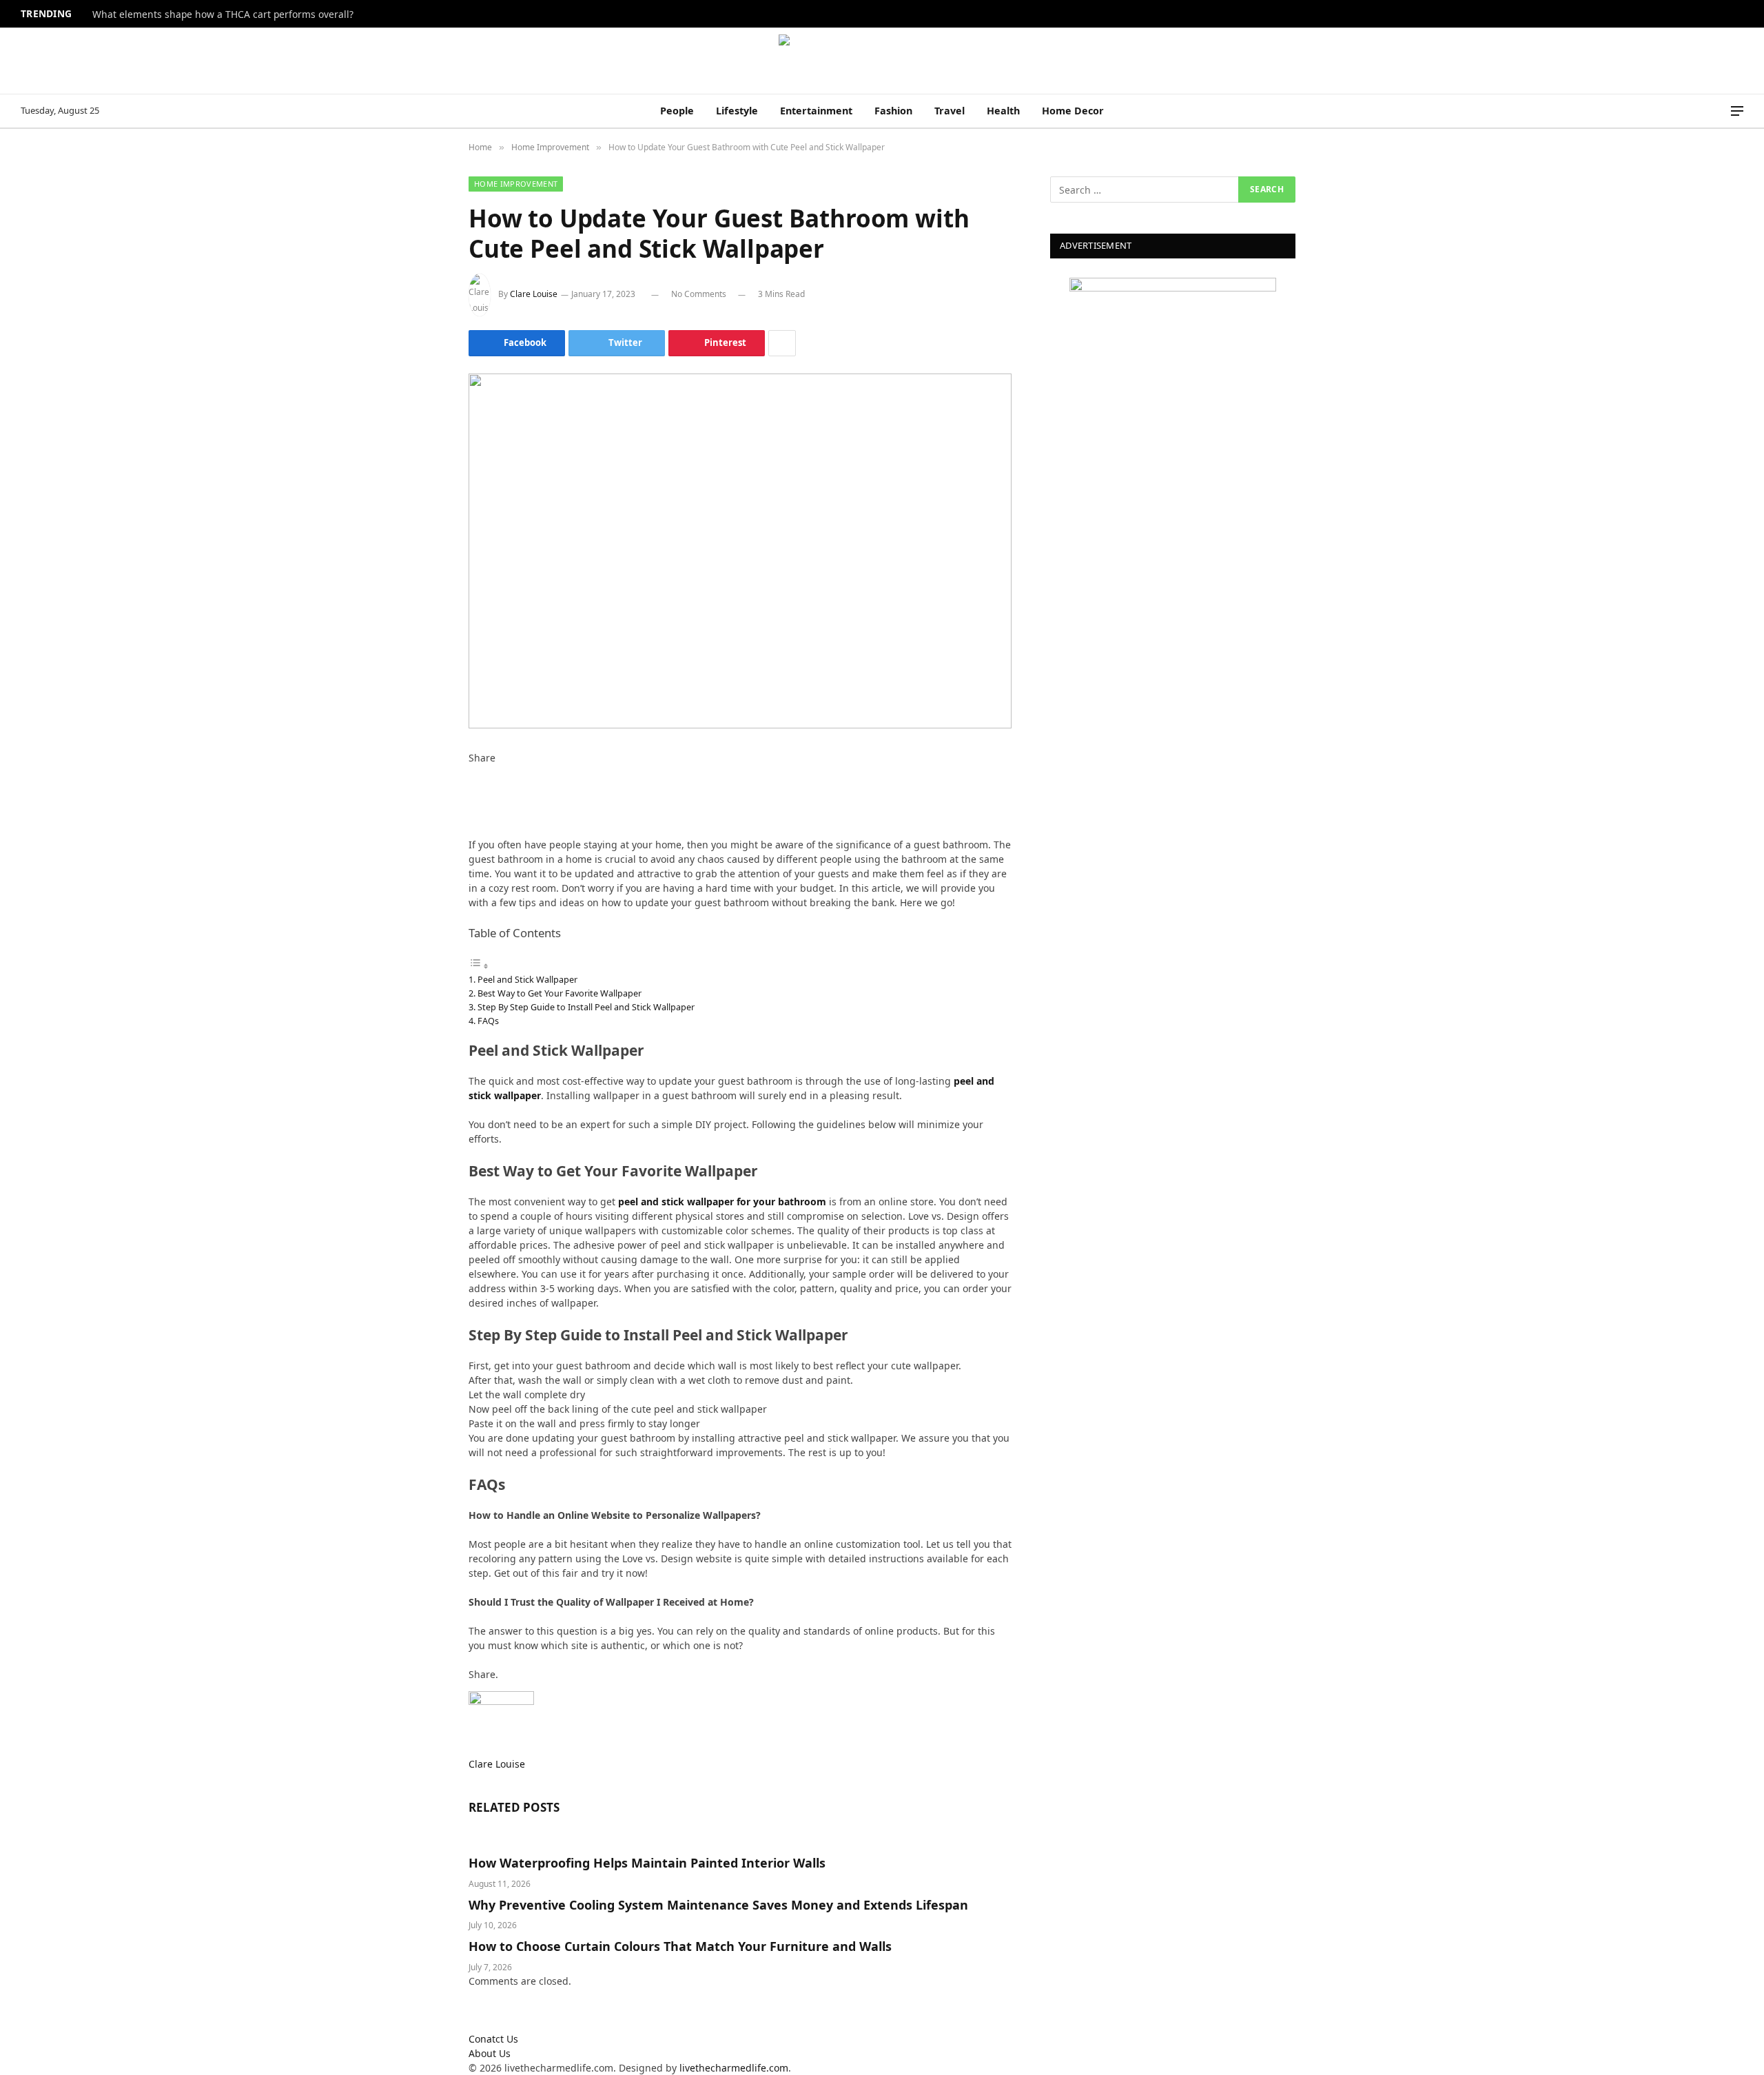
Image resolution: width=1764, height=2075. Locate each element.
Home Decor (1073, 111)
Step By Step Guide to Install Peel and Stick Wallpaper (587, 1007)
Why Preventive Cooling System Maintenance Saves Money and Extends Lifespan (718, 1905)
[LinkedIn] (472, 801)
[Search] (1718, 111)
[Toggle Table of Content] (479, 966)
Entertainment (816, 111)
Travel (950, 111)
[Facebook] (472, 772)
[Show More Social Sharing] (782, 343)
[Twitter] (472, 787)
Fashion (893, 111)
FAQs (489, 1021)
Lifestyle (737, 111)
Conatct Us (493, 2039)
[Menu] (1737, 111)
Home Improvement (516, 184)
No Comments (699, 294)
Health (1003, 111)
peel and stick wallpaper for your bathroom (722, 1202)
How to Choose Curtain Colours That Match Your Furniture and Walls (680, 1946)
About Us (490, 2053)
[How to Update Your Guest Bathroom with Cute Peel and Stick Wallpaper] (740, 551)
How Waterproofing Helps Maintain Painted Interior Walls (647, 1863)
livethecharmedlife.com (734, 2068)
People (677, 111)
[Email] (472, 830)
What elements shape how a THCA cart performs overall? (223, 14)
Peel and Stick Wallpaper (529, 979)
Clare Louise (534, 294)
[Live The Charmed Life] (882, 61)
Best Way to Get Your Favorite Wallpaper (560, 993)
